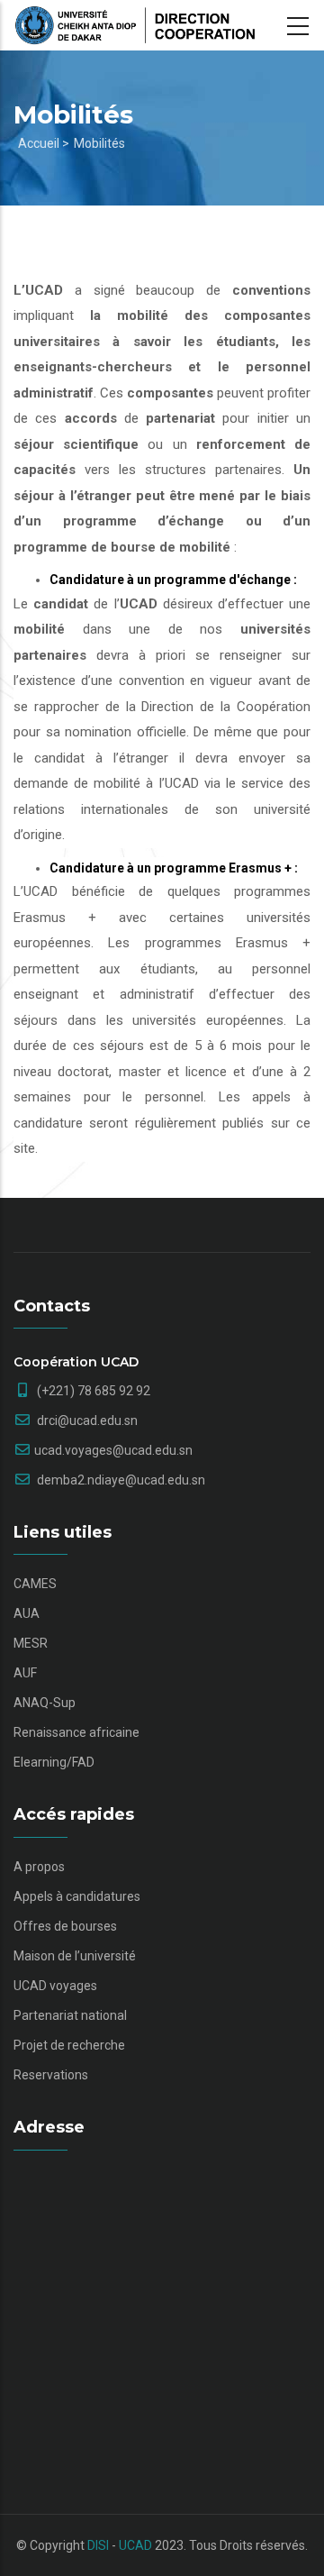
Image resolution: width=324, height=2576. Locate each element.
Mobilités (99, 143)
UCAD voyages (55, 1986)
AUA (27, 1613)
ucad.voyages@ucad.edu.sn (113, 1450)
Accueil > (44, 143)
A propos (39, 1867)
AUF (25, 1673)
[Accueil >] (135, 25)
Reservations (51, 2075)
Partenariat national (70, 2015)
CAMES (35, 1584)
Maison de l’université (75, 1956)
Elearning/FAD (54, 1762)
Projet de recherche (69, 2045)
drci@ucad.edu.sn (86, 1420)
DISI (98, 2545)
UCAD (135, 2545)
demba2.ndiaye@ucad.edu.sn (120, 1480)
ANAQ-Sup (45, 1703)
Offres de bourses (65, 1926)
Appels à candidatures (77, 1896)
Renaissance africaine (76, 1732)
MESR (31, 1643)
